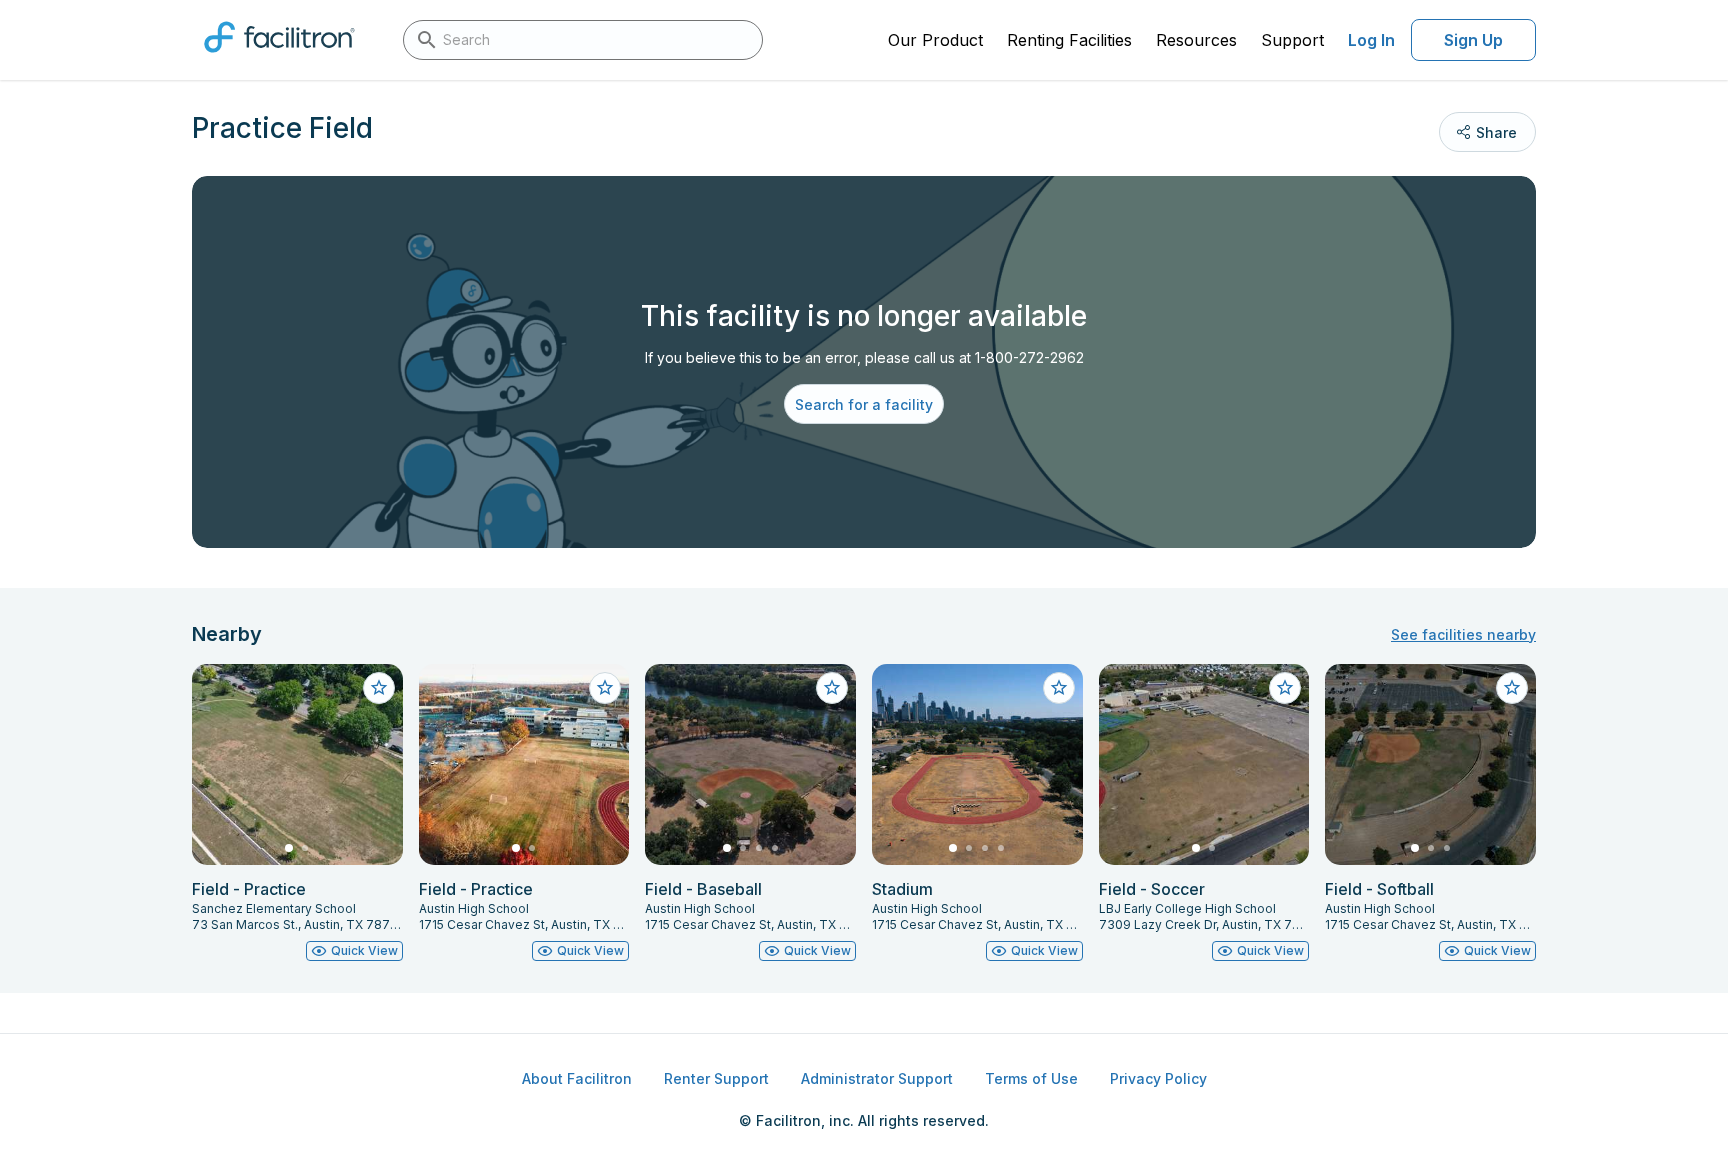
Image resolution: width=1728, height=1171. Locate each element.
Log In (1371, 40)
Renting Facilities (1069, 40)
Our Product (935, 40)
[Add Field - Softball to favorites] (1512, 688)
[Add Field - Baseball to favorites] (832, 688)
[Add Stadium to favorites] (1059, 688)
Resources (1196, 40)
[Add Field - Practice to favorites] (379, 688)
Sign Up (1473, 40)
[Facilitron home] (279, 59)
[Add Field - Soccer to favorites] (1285, 688)
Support (1292, 40)
